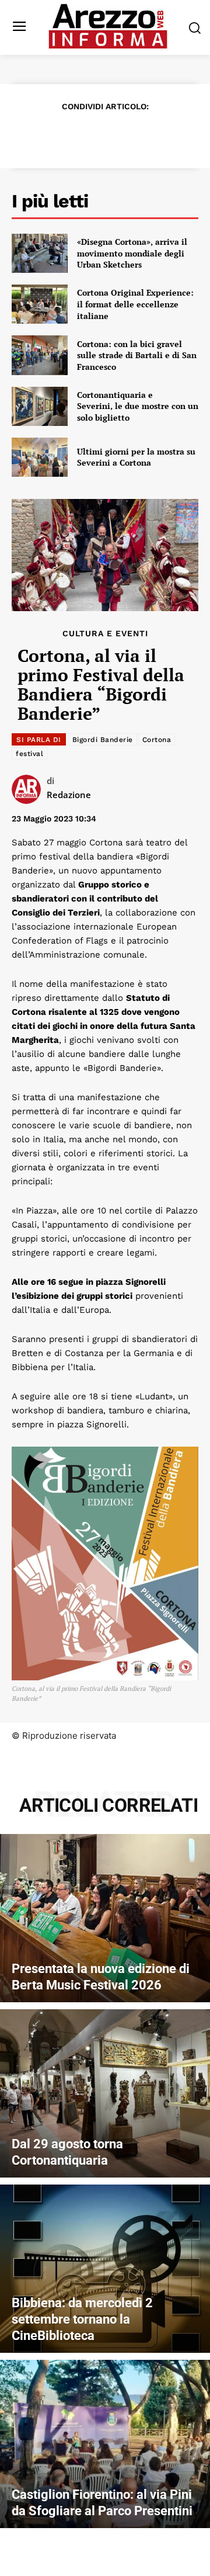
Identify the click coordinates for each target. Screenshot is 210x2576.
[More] (172, 135)
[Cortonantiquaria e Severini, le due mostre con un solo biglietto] (40, 406)
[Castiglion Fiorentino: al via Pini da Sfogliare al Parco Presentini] (105, 2444)
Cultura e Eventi (105, 633)
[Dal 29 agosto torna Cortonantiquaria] (105, 2093)
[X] (64, 135)
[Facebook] (37, 135)
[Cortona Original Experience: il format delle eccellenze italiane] (40, 304)
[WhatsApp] (118, 135)
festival (29, 754)
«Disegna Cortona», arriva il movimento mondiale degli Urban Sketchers (132, 253)
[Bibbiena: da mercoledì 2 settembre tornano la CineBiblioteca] (105, 2269)
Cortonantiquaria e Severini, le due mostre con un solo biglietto (138, 406)
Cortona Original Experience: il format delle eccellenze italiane (135, 304)
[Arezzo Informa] (108, 26)
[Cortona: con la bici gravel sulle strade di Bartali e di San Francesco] (40, 355)
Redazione (69, 795)
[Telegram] (145, 135)
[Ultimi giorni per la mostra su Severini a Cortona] (40, 457)
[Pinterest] (91, 135)
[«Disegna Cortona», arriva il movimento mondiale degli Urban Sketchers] (40, 253)
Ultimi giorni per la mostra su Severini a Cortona (136, 457)
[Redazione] (29, 789)
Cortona (157, 740)
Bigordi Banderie (103, 740)
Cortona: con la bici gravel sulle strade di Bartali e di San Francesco (137, 355)
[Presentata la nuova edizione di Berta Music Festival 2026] (105, 1918)
